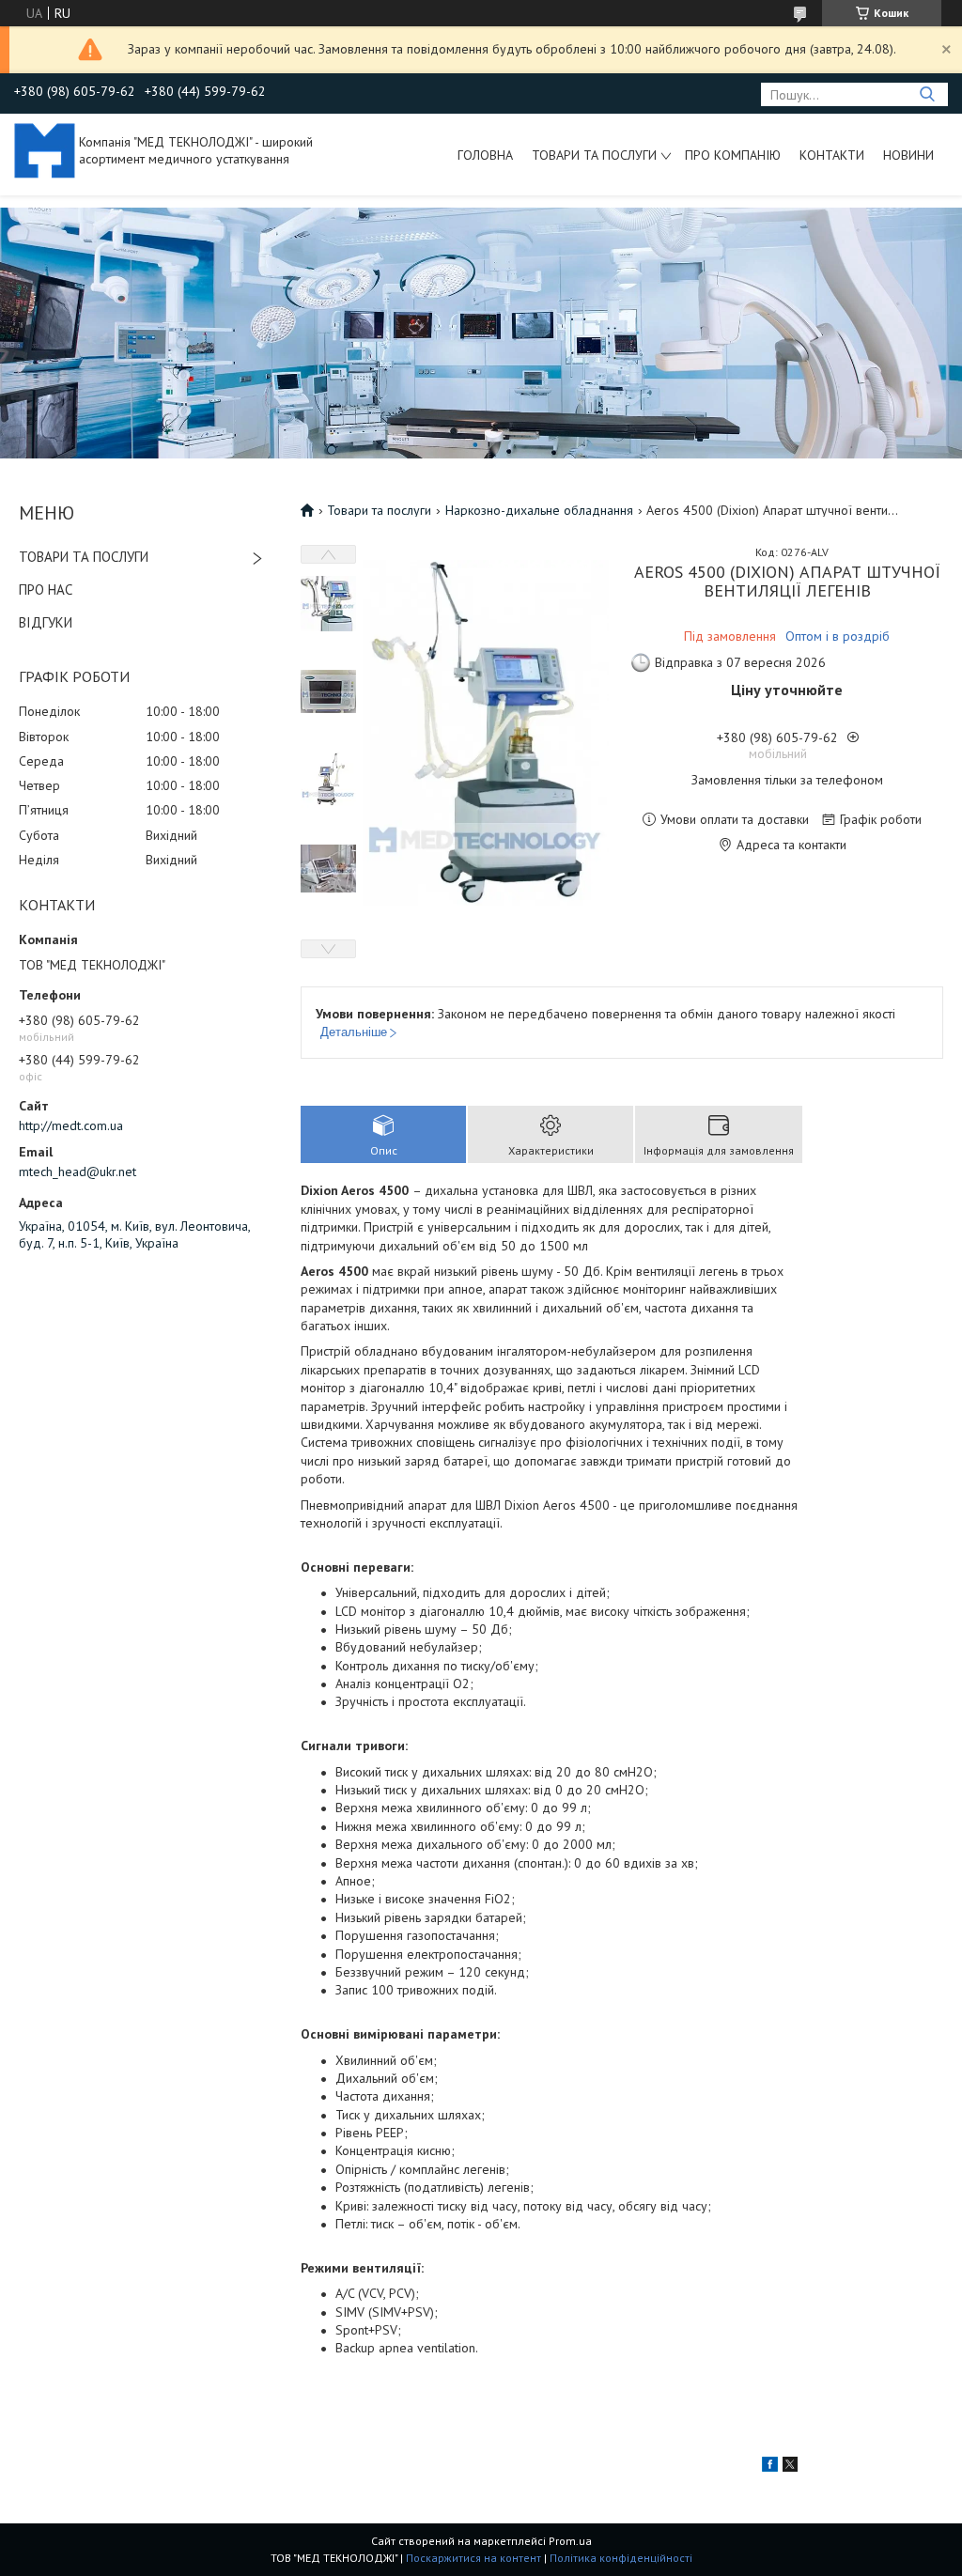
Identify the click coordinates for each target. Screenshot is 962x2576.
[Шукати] (927, 94)
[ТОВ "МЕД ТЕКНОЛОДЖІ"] (45, 149)
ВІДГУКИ (46, 622)
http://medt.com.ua (71, 1125)
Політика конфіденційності (621, 2558)
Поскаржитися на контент (473, 2558)
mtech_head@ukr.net (78, 1172)
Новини (908, 155)
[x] (790, 2467)
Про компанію (733, 155)
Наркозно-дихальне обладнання (539, 510)
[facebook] (770, 2467)
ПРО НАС (46, 590)
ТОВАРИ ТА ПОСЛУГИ (84, 557)
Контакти (832, 155)
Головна (485, 155)
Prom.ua (570, 2541)
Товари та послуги (594, 155)
